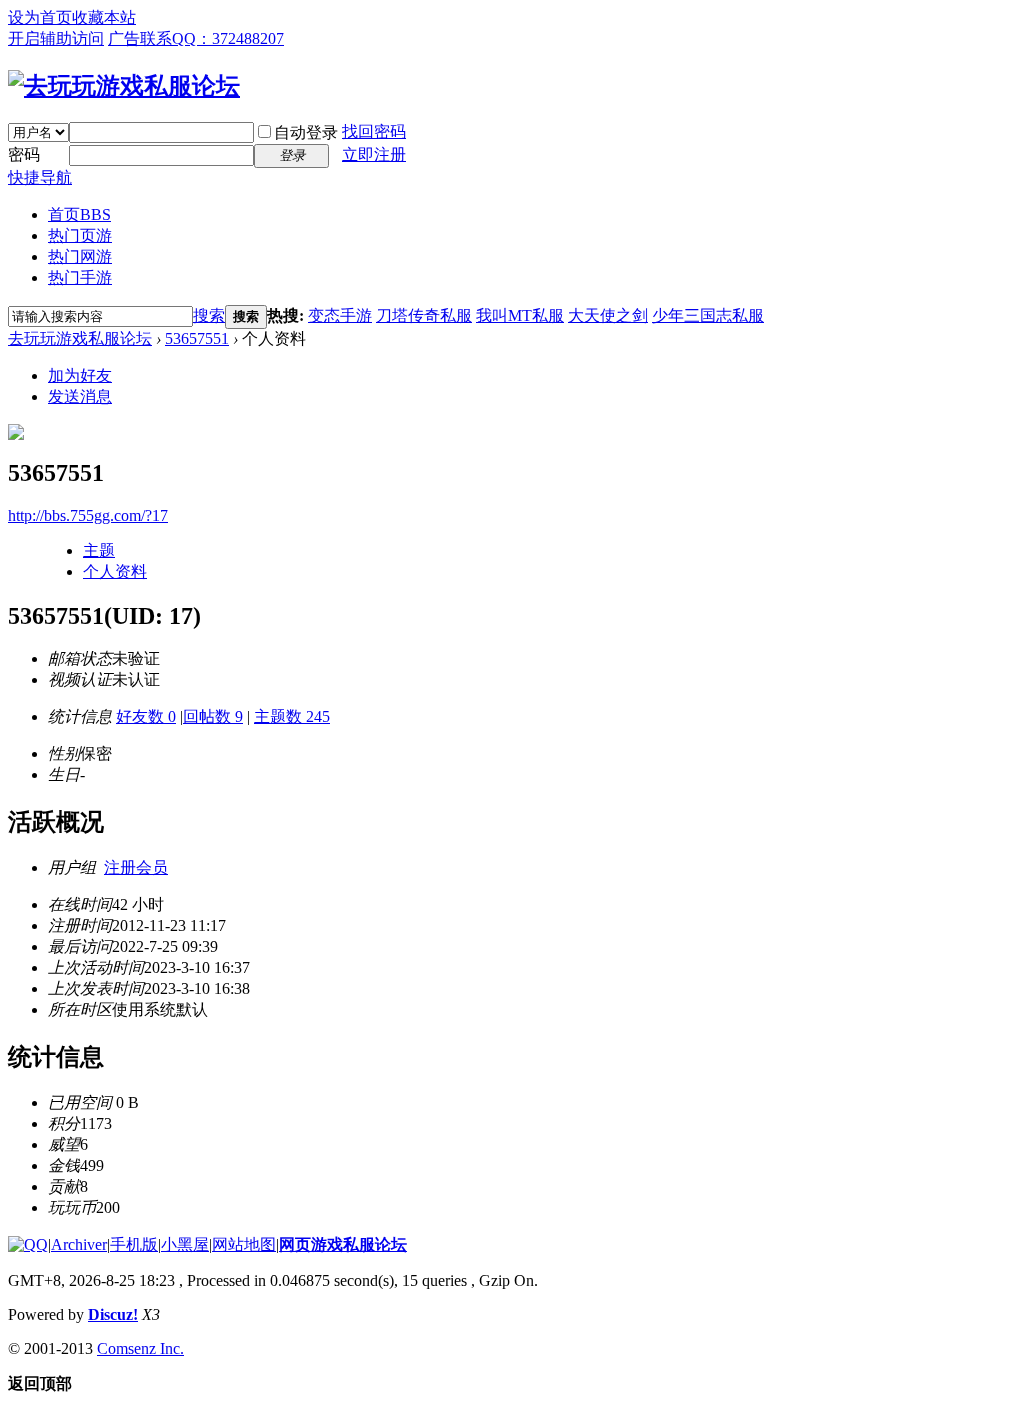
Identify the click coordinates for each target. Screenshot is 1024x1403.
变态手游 (340, 315)
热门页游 (80, 235)
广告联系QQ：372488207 (196, 38)
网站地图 (244, 1244)
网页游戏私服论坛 (343, 1244)
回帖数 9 (213, 716)
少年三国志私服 (708, 315)
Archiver (79, 1244)
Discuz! (113, 1314)
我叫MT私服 (520, 315)
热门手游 (80, 277)
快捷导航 (40, 177)
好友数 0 (146, 716)
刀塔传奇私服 (424, 315)
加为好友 (80, 375)
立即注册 (374, 154)
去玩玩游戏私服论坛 (80, 338)
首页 (79, 214)
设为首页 (40, 17)
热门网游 (80, 256)
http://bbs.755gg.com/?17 (88, 515)
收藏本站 (104, 17)
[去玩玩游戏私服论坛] (124, 86)
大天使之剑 (608, 315)
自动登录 (306, 132)
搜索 (209, 315)
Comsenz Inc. (140, 1348)
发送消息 (80, 396)
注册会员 (136, 867)
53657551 (197, 338)
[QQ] (28, 1244)
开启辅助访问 (56, 38)
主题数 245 (292, 716)
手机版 (134, 1244)
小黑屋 (185, 1244)
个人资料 (115, 571)
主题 (99, 550)
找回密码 (374, 131)
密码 (24, 154)
